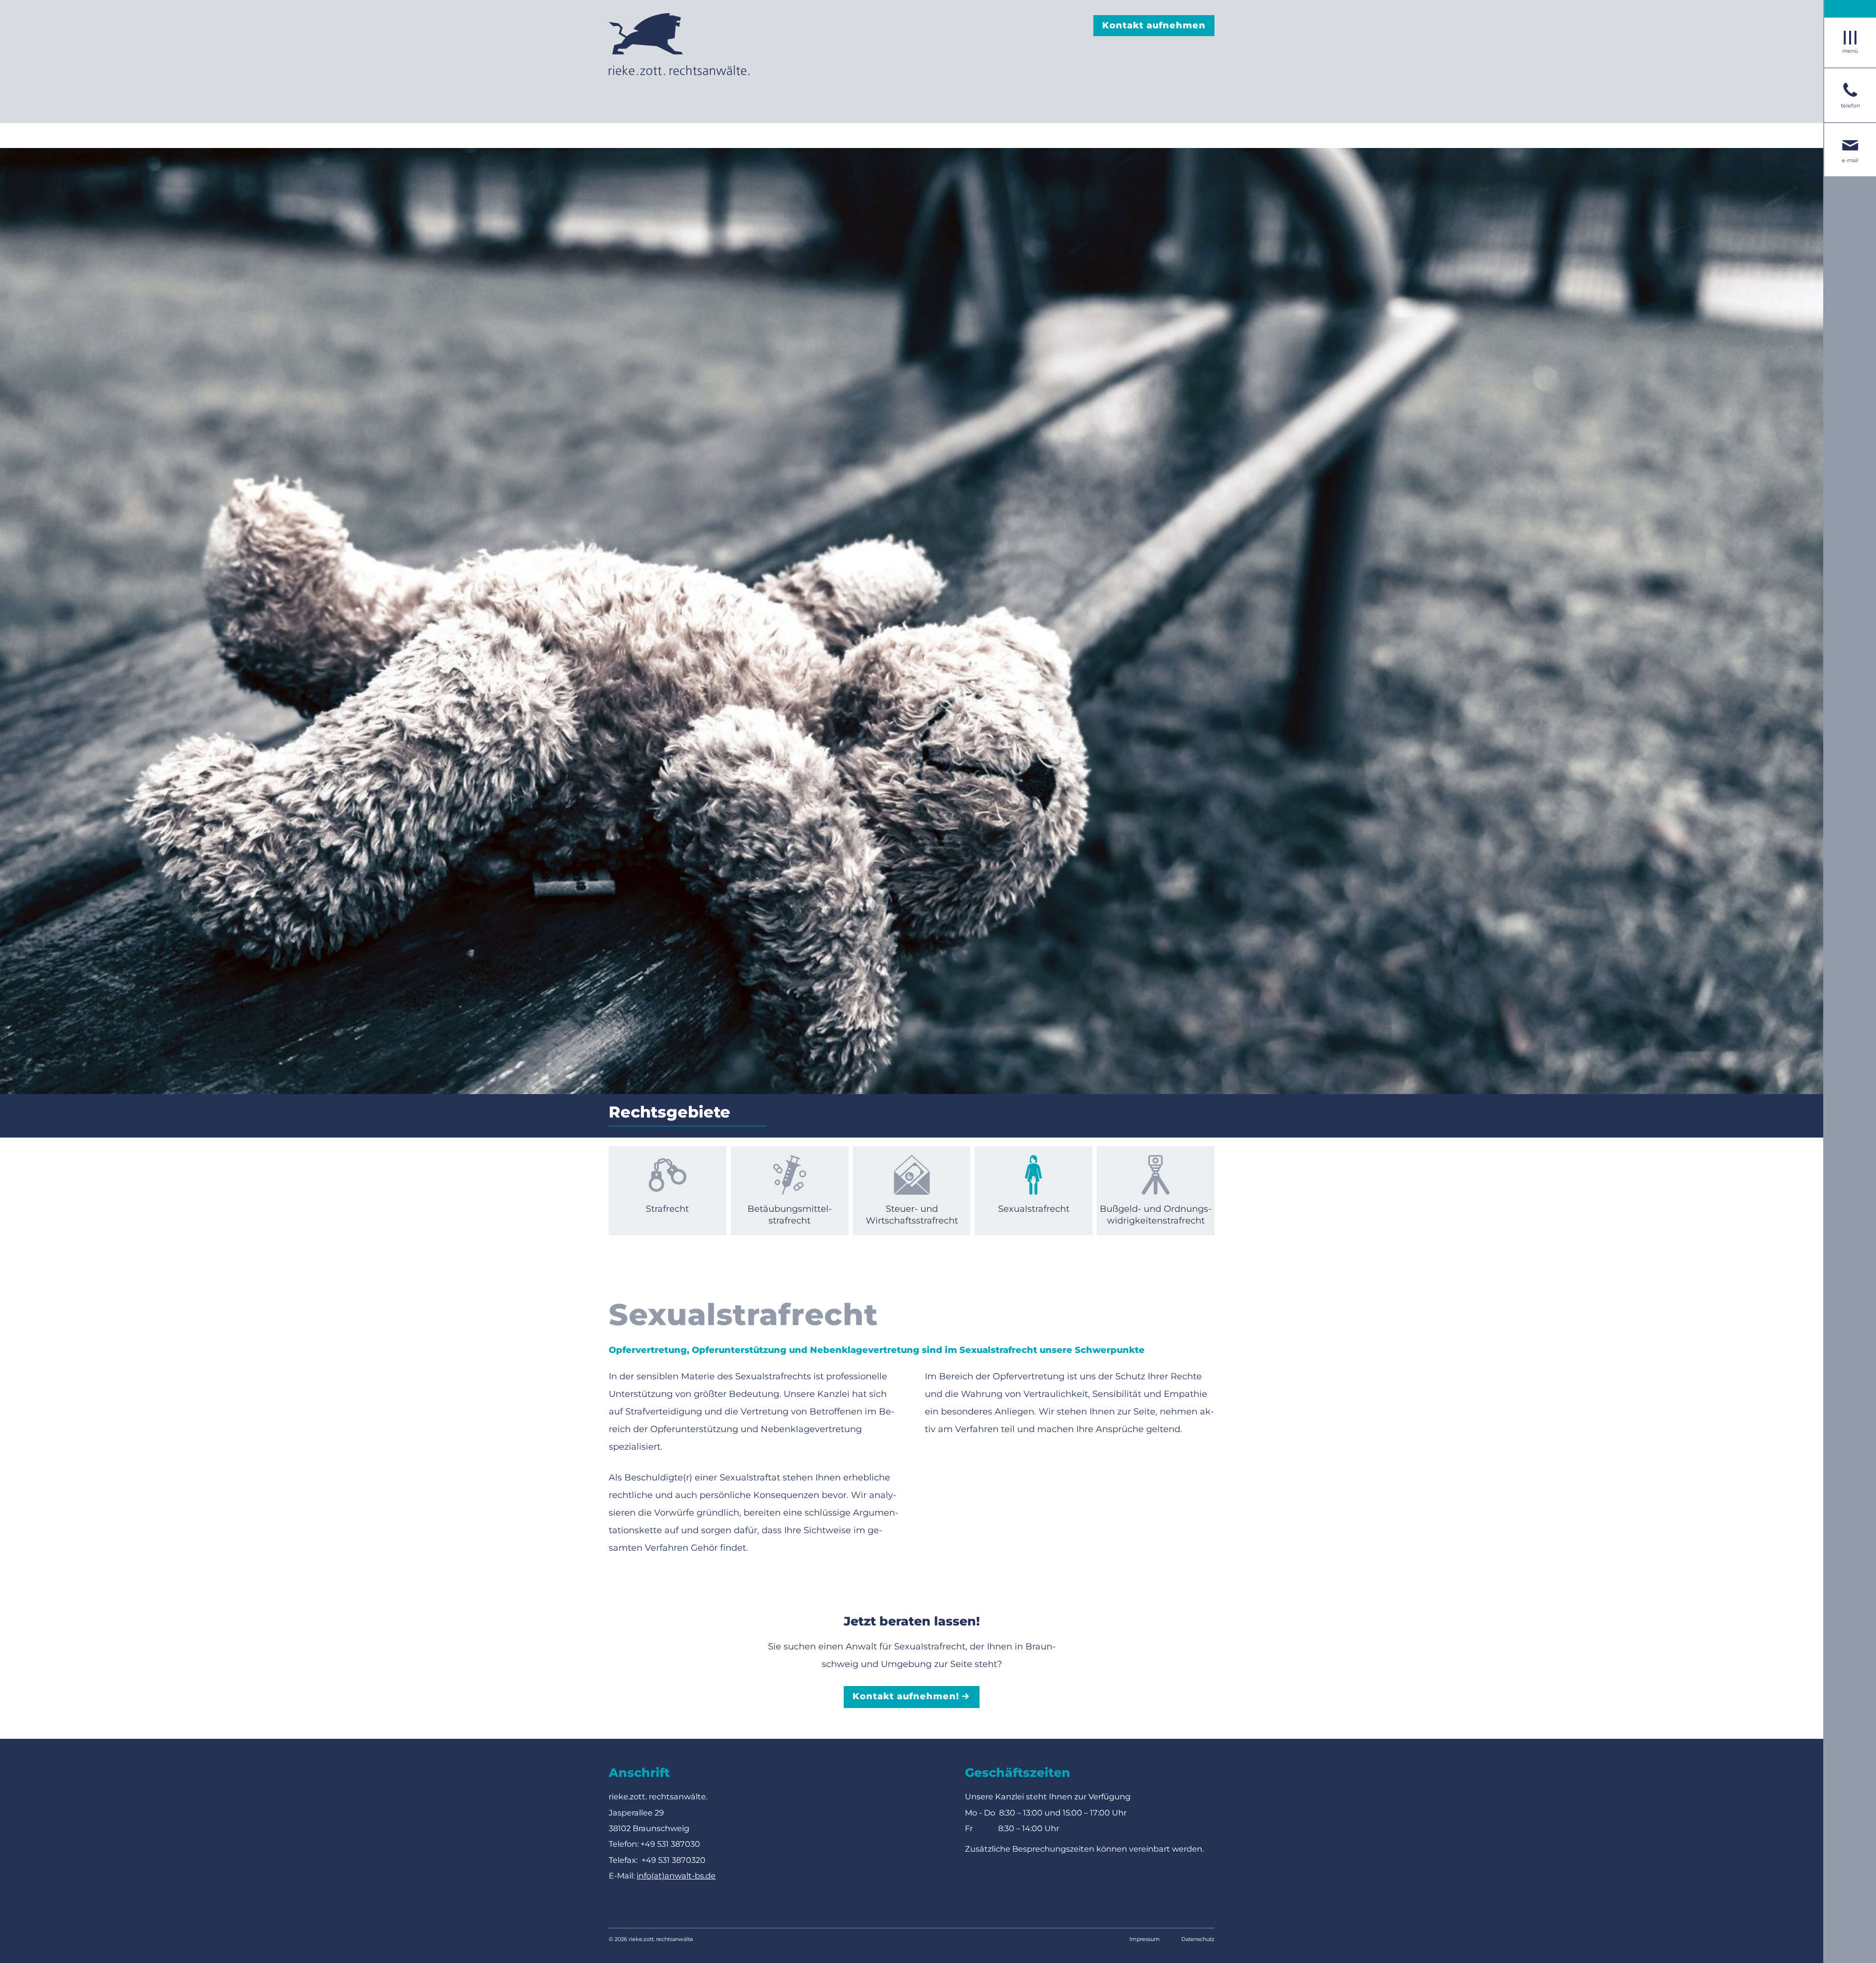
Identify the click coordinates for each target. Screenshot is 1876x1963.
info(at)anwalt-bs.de (676, 1876)
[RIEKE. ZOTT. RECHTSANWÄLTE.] (679, 44)
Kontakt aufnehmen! (906, 1696)
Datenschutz (1198, 1939)
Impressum (1145, 1939)
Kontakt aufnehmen (1154, 25)
